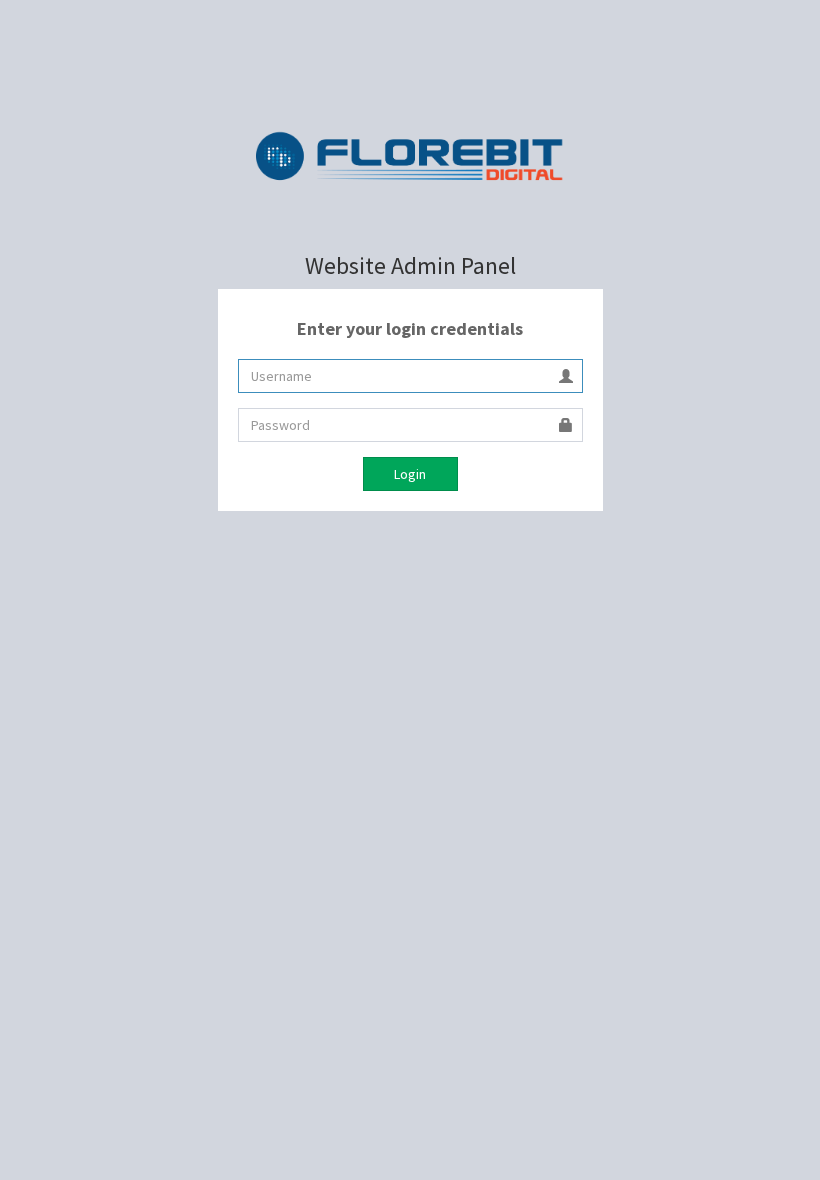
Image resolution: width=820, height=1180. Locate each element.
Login (410, 474)
